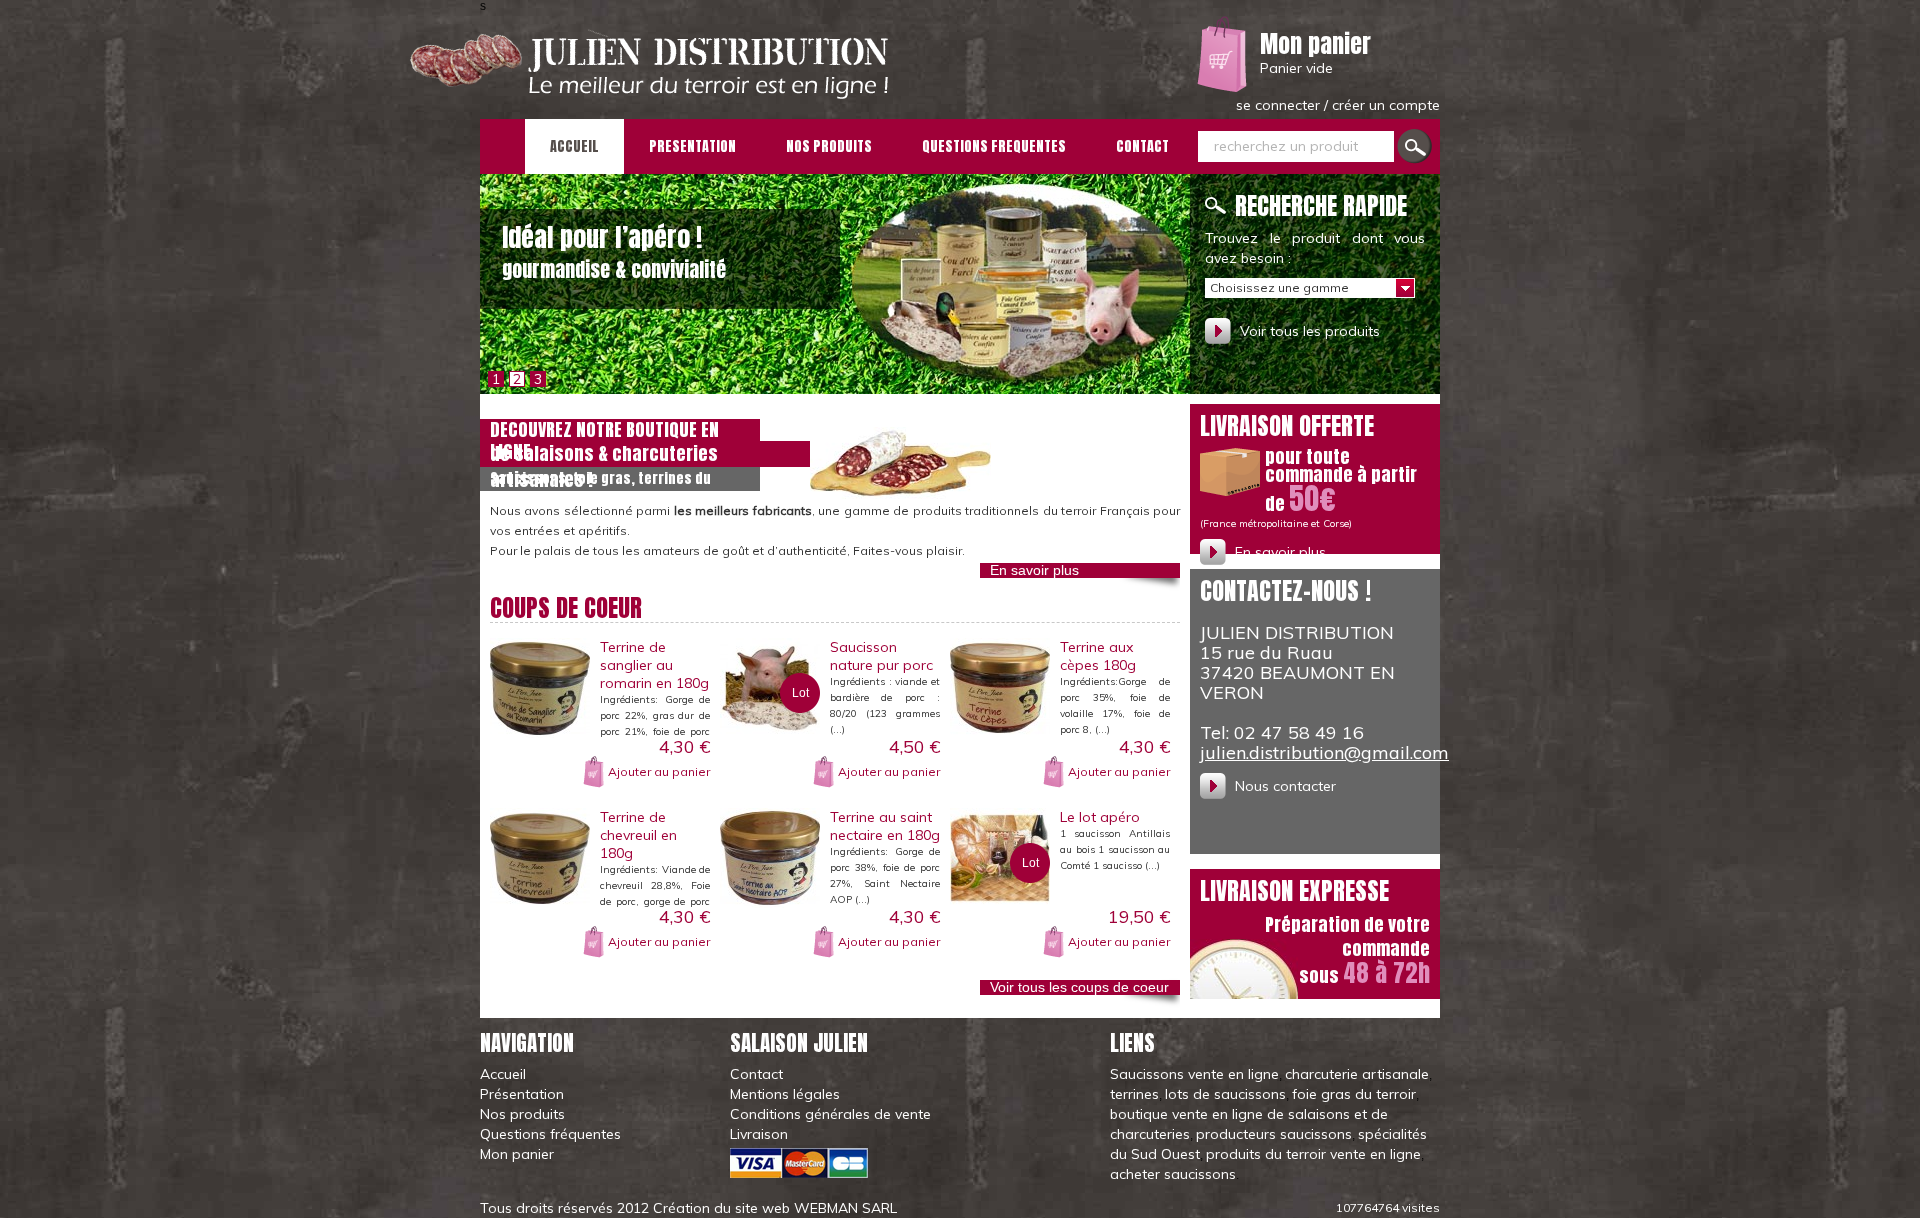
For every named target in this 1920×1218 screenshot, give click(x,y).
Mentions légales (785, 1094)
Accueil (503, 1074)
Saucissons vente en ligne (1194, 1074)
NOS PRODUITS (829, 146)
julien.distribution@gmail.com (1324, 752)
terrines (1134, 1094)
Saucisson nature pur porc (881, 656)
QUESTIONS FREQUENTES (994, 146)
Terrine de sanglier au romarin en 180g (654, 665)
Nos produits (522, 1114)
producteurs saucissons (1274, 1134)
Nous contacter (1285, 786)
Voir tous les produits (1310, 331)
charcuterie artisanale (1357, 1074)
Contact (756, 1074)
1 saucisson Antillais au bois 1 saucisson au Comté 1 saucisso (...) (1115, 849)
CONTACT (1142, 146)
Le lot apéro (1100, 817)
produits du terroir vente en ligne (1313, 1154)
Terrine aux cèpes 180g (1098, 656)
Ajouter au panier (659, 771)
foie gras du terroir (1354, 1094)
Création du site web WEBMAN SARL (775, 1208)
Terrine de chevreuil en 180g (638, 835)
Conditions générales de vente (830, 1114)
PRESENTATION (692, 146)
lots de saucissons (1225, 1094)
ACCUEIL (574, 146)
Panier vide (1296, 68)
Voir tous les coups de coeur (1079, 987)
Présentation (522, 1094)
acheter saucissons (1173, 1174)
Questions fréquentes (550, 1134)
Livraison (759, 1134)
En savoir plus (1034, 570)
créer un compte (1386, 105)
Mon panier (1315, 44)
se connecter (1280, 105)
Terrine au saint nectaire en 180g (885, 826)
